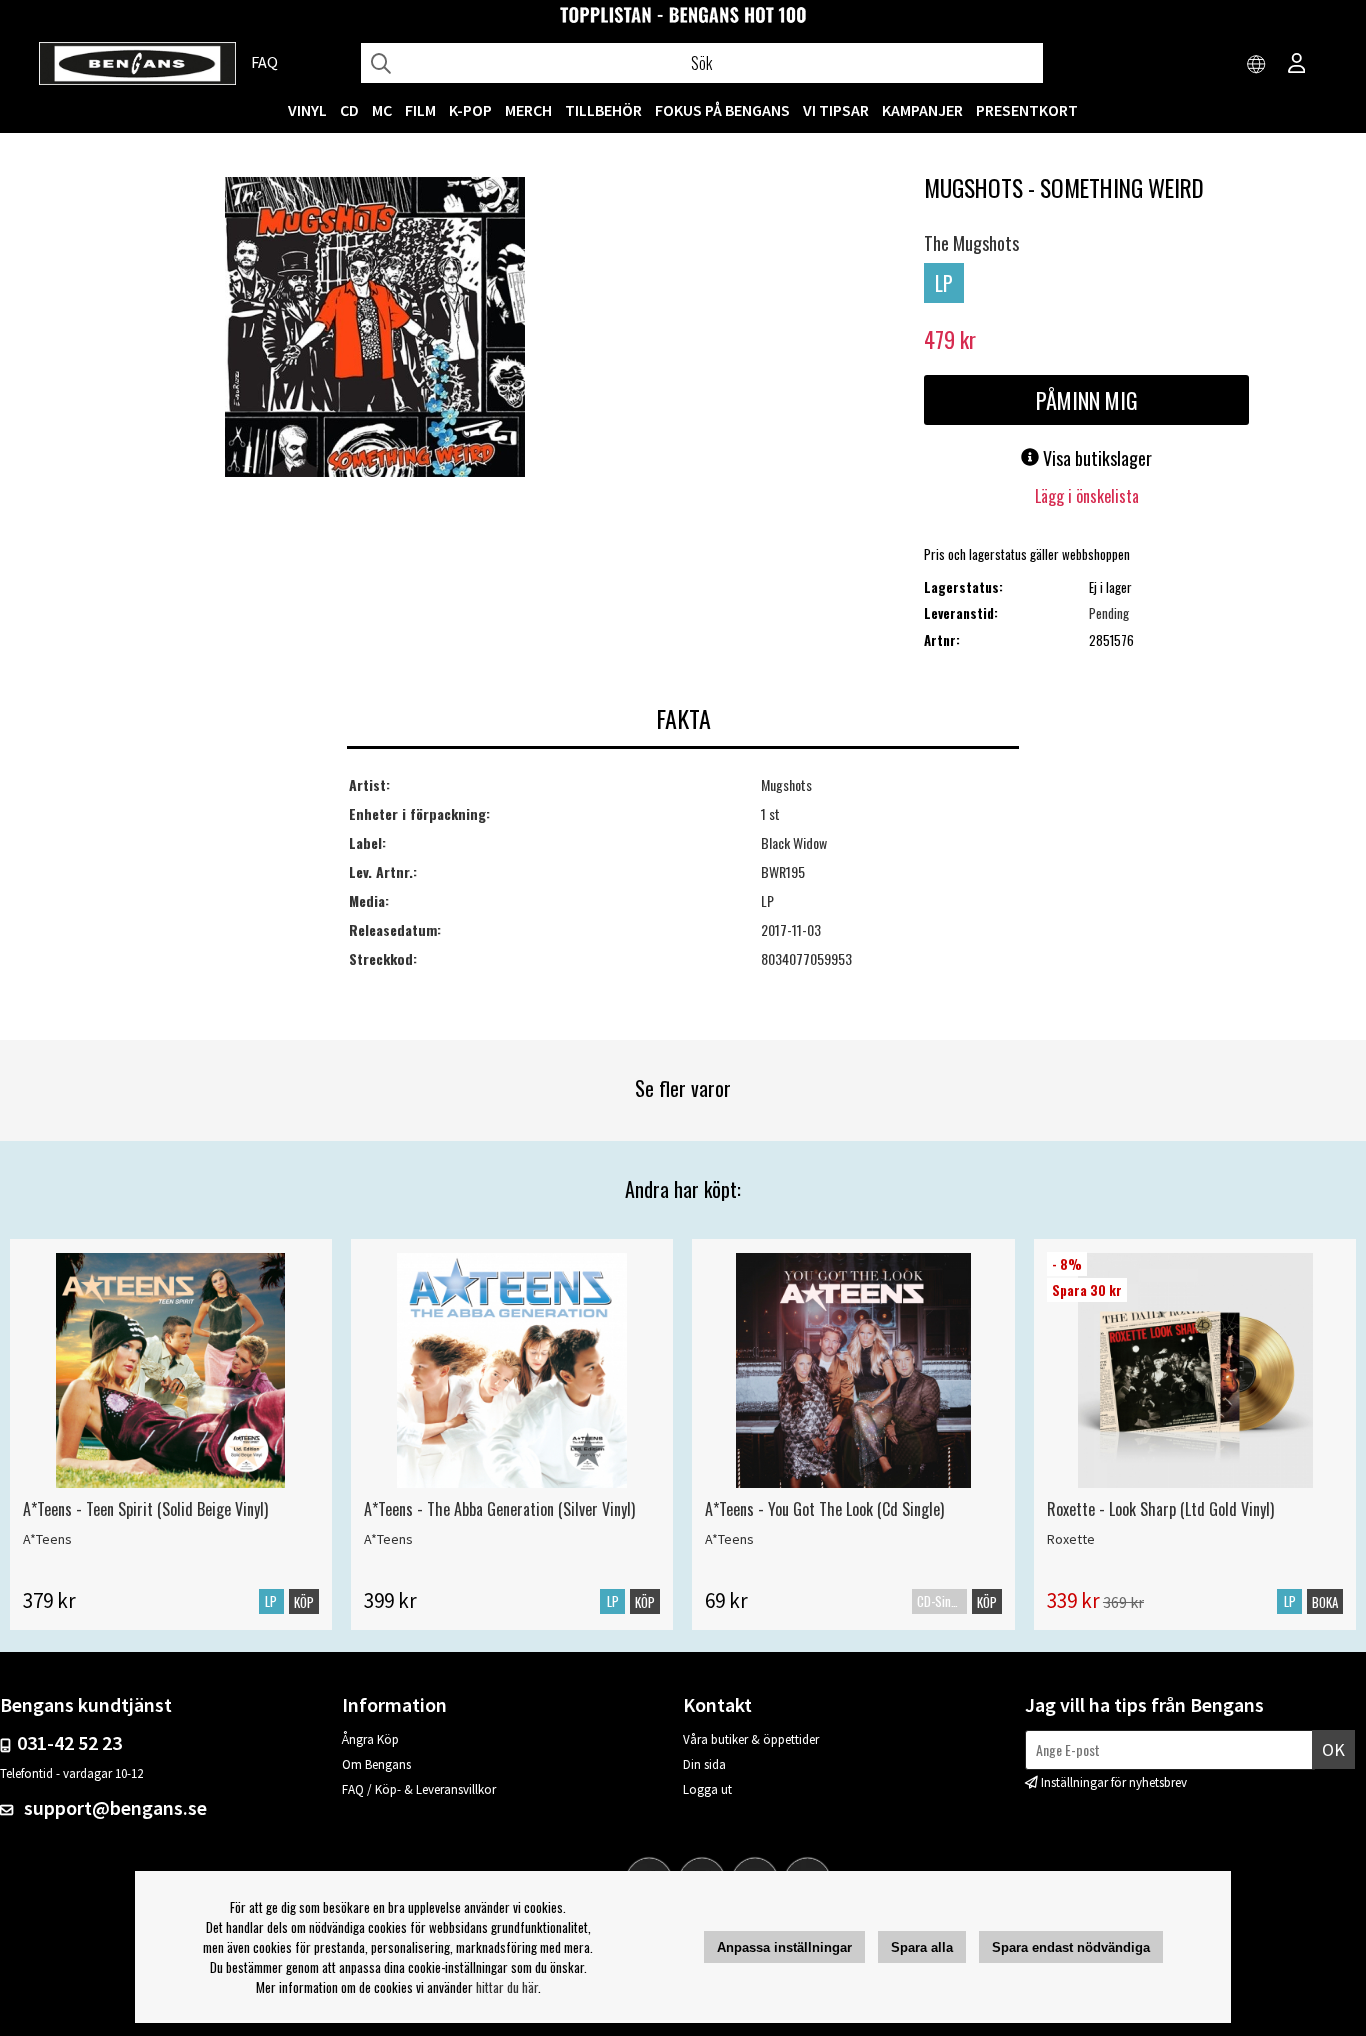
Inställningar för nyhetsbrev (1114, 1782)
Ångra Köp (370, 1739)
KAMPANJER (922, 110)
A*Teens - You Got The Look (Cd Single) (824, 1509)
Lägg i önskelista (1087, 496)
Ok (1333, 1749)
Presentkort (1027, 110)
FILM (420, 110)
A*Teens (47, 1539)
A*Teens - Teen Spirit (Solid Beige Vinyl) (145, 1509)
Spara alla (922, 1947)
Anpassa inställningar (784, 1947)
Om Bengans (376, 1764)
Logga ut (707, 1789)
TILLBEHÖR (603, 110)
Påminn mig (1087, 400)
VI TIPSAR (836, 110)
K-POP (470, 110)
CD (349, 110)
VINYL (307, 110)
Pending (1109, 613)
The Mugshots (971, 243)
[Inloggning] (1297, 65)
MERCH (528, 110)
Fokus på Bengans (722, 110)
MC (382, 110)
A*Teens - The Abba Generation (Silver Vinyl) (499, 1509)
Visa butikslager (1095, 458)
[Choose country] (1257, 65)
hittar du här (507, 1987)
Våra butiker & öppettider (751, 1739)
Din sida (704, 1764)
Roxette (1071, 1539)
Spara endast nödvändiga (1071, 1947)
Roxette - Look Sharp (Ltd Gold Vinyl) (1160, 1509)
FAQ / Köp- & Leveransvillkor (419, 1789)
